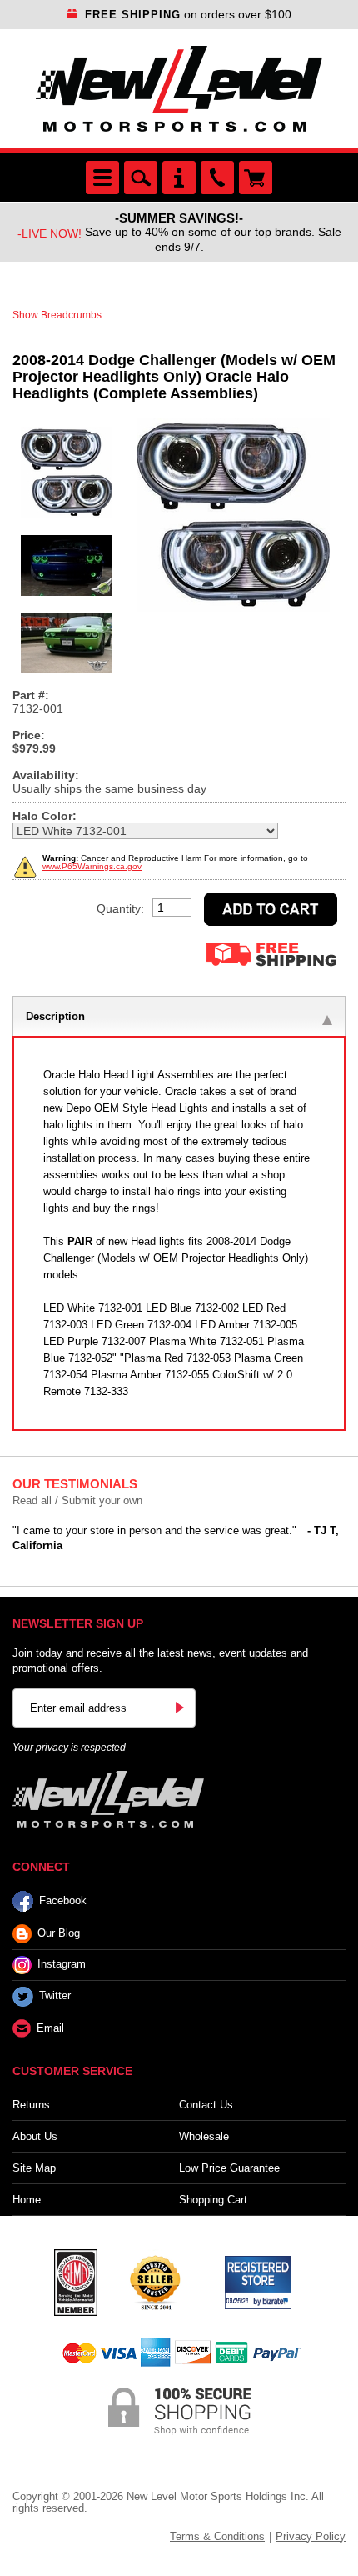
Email (50, 2028)
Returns (31, 2105)
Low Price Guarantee (229, 2168)
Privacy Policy (311, 2536)
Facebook (63, 1901)
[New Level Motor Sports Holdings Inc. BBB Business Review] (155, 2281)
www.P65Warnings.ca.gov (92, 866)
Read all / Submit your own (77, 1501)
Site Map (34, 2168)
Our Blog (59, 1933)
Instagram (62, 1964)
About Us (35, 2136)
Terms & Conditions (217, 2536)
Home (27, 2200)
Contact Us (206, 2105)
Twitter (55, 1996)
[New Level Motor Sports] (179, 89)
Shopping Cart (213, 2200)
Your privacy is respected (69, 1748)
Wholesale (204, 2136)
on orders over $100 (188, 14)
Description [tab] (55, 1016)
